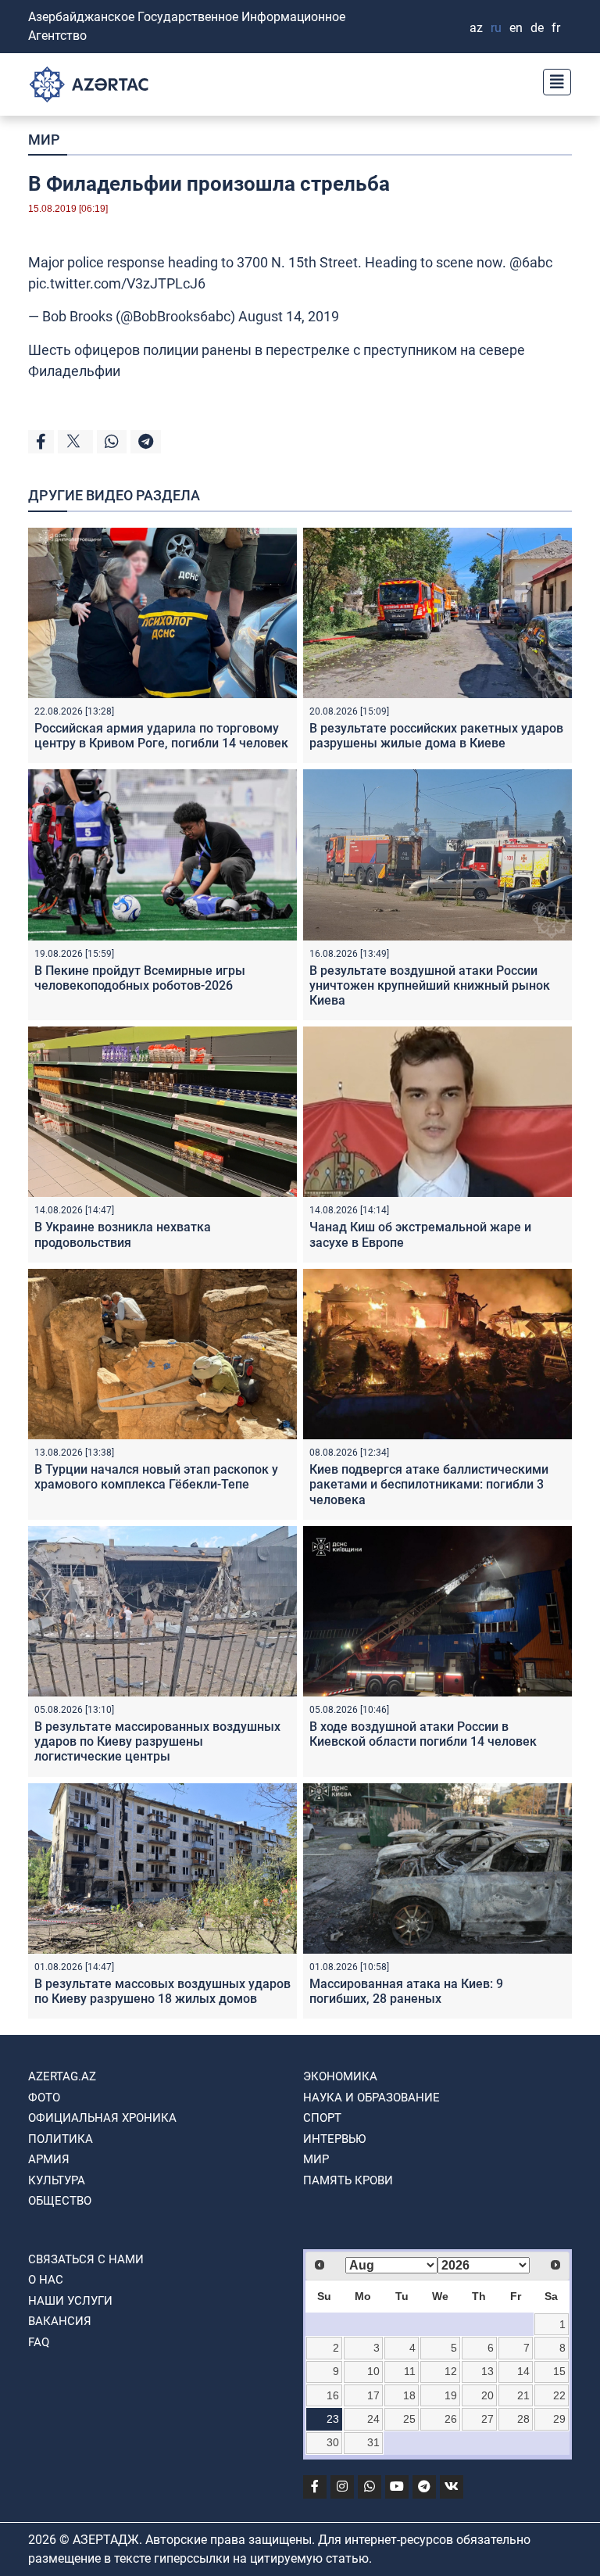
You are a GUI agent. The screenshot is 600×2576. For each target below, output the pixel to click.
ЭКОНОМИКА (340, 2076)
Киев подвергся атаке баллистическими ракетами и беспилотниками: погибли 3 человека (429, 1484)
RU (496, 28)
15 (559, 2371)
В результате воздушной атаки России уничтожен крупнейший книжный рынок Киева (430, 985)
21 (523, 2395)
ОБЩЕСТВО (60, 2201)
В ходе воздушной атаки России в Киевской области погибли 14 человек (423, 1734)
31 (373, 2442)
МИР (44, 140)
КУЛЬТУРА (57, 2180)
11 (410, 2371)
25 (409, 2419)
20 (487, 2395)
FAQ (39, 2342)
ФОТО (44, 2098)
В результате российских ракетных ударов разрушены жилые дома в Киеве (436, 736)
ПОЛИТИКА (61, 2139)
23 (333, 2419)
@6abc (531, 262)
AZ (476, 28)
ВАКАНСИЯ (60, 2321)
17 (373, 2395)
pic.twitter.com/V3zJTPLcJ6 (117, 283)
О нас (46, 2280)
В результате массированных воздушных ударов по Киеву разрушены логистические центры (157, 1741)
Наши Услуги (70, 2301)
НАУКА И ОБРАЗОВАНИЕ (371, 2098)
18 (409, 2395)
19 (451, 2395)
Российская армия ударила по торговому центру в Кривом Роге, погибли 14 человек (161, 736)
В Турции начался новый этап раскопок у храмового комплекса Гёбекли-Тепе (156, 1477)
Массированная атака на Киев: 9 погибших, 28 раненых (406, 1991)
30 (333, 2442)
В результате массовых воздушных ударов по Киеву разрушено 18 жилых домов (162, 1991)
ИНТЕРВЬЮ (334, 2139)
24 (373, 2419)
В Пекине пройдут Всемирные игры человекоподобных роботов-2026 (140, 978)
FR (556, 28)
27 (487, 2419)
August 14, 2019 (289, 316)
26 (451, 2419)
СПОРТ (322, 2118)
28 (523, 2419)
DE (537, 28)
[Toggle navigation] (552, 80)
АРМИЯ (49, 2159)
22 (559, 2395)
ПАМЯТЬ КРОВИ (348, 2180)
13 (487, 2371)
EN (516, 28)
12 (451, 2371)
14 (523, 2371)
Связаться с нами (86, 2259)
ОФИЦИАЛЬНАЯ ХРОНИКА (102, 2118)
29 (559, 2419)
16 (333, 2395)
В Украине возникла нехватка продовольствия (123, 1234)
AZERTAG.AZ (62, 2076)
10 (373, 2371)
